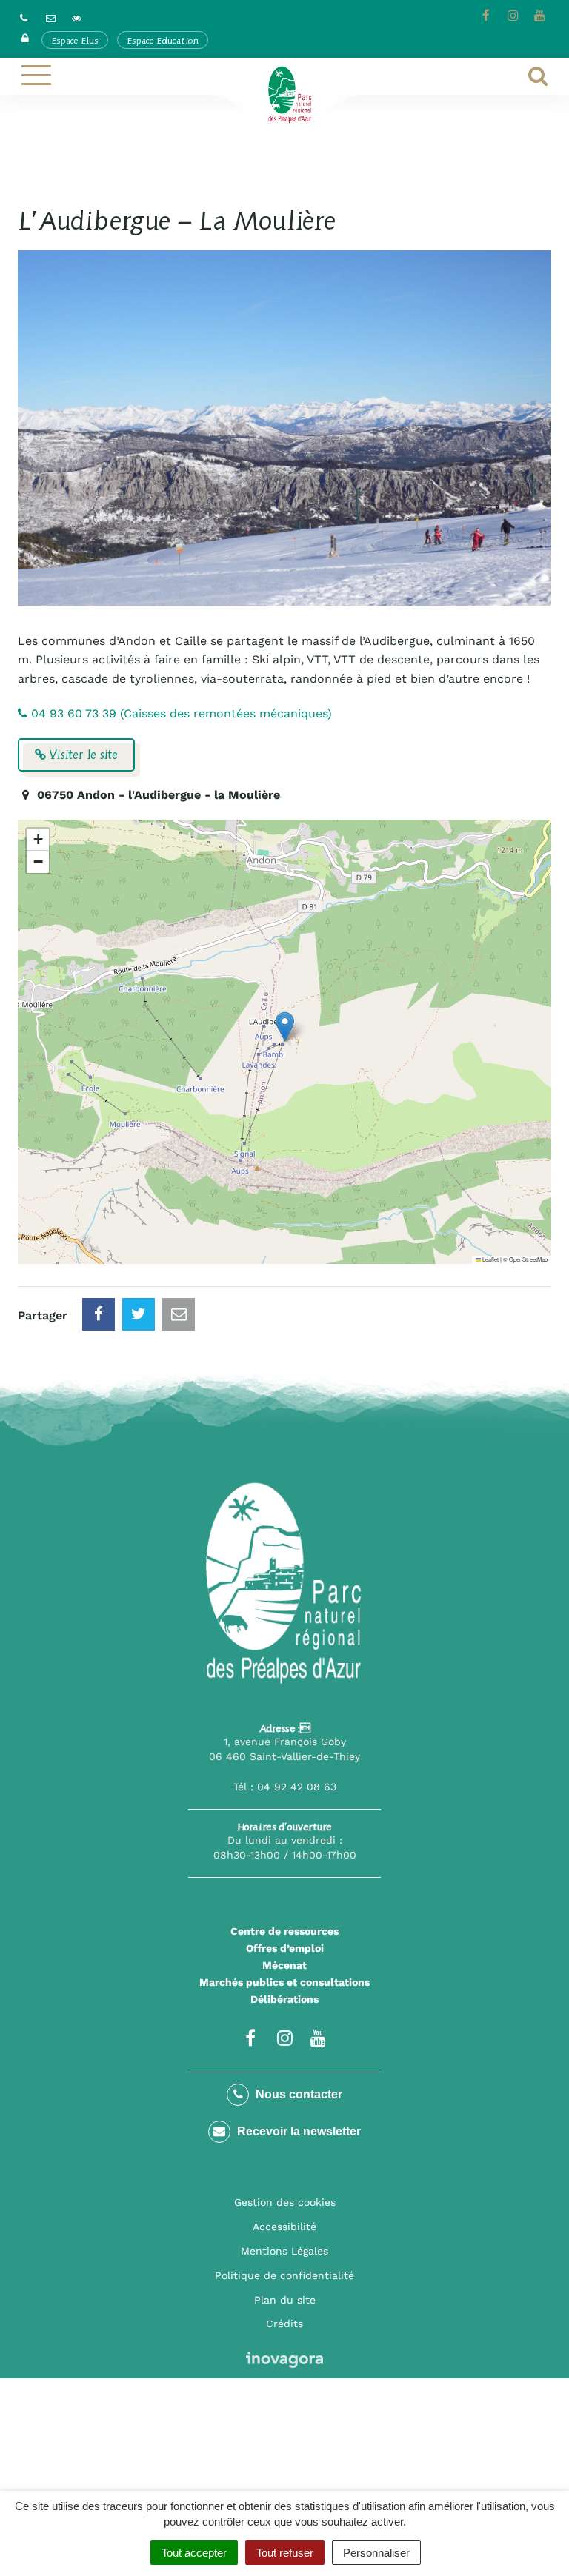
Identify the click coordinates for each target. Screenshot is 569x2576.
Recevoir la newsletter (297, 2131)
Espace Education (163, 40)
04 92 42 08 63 (297, 1787)
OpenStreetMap (528, 1259)
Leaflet (490, 1259)
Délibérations (284, 1999)
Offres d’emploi (285, 1948)
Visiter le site (82, 755)
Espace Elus (75, 40)
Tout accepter (194, 2553)
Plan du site (285, 2300)
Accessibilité (284, 2227)
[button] (285, 1027)
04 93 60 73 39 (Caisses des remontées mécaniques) (180, 713)
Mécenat (284, 1965)
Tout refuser (285, 2553)
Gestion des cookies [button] (285, 2202)
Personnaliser (376, 2553)
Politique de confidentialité (284, 2275)
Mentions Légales (284, 2251)
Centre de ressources (284, 1931)
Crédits (284, 2324)
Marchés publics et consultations (284, 1982)
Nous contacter (297, 2094)
